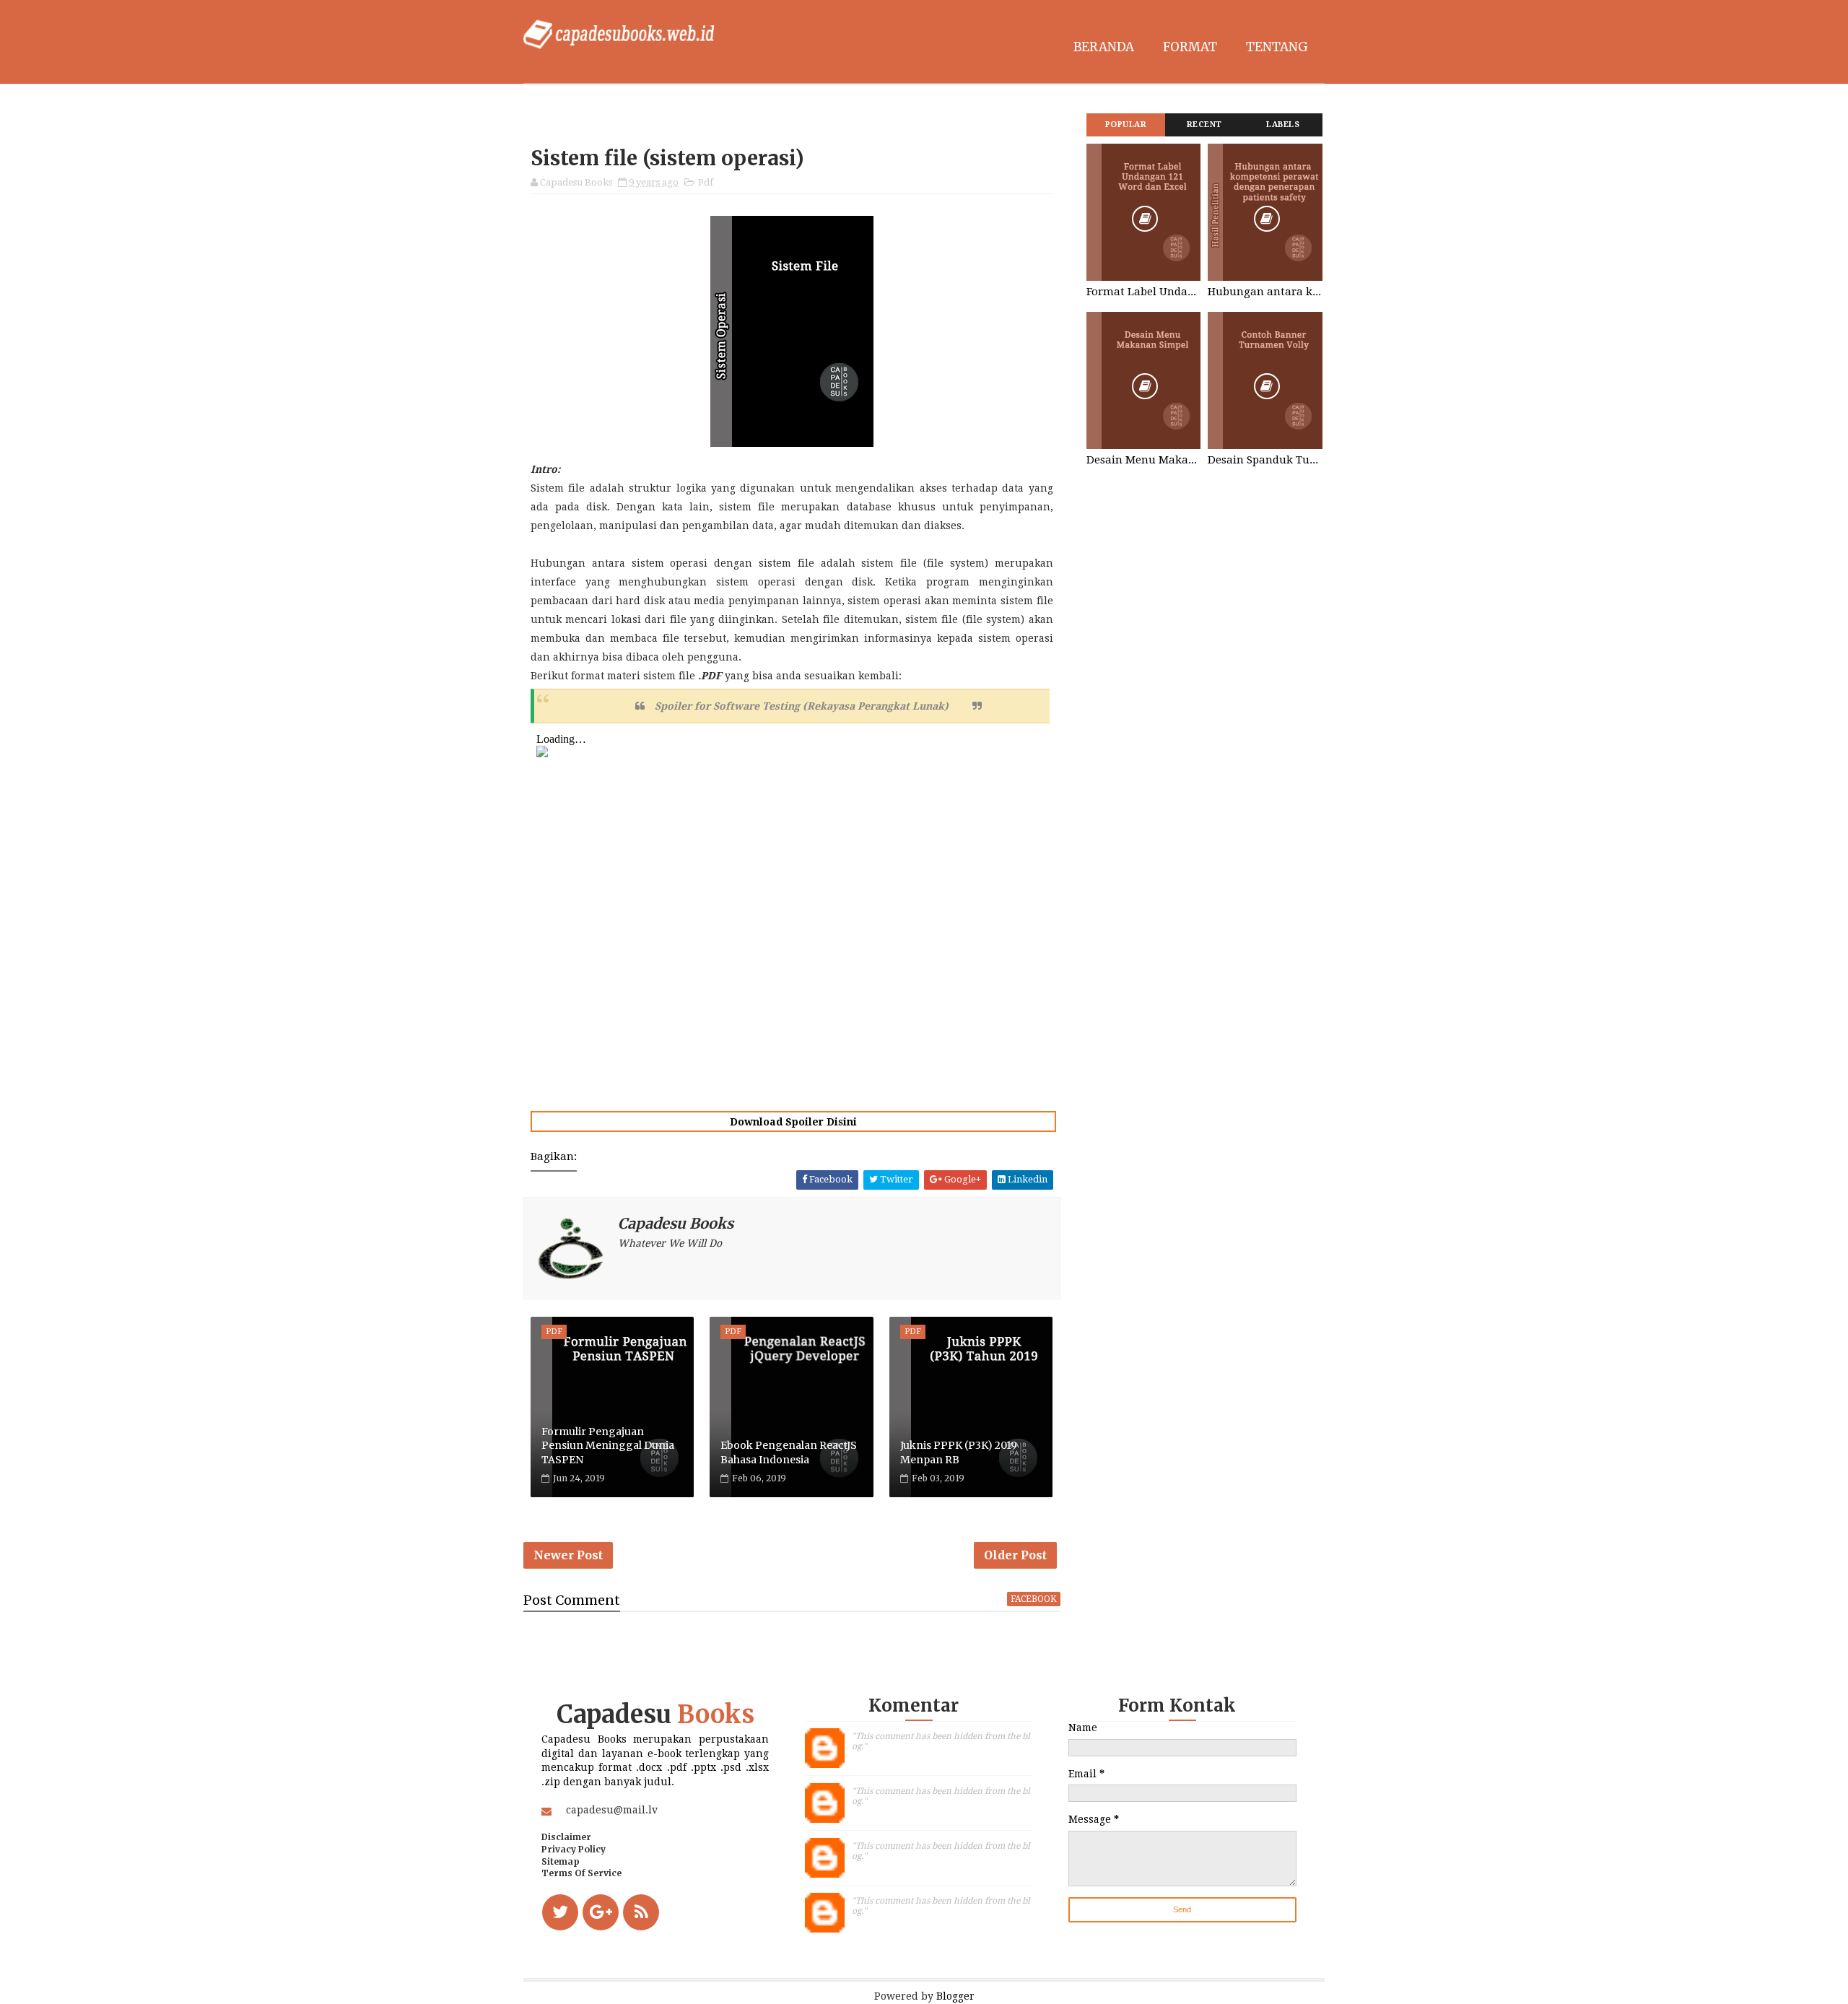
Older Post (1015, 1555)
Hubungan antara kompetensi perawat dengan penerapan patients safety (1265, 292)
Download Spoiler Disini (793, 1122)
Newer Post (568, 1555)
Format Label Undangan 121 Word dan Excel (1143, 292)
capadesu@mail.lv (612, 1810)
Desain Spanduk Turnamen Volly (1265, 460)
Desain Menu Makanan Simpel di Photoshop (1143, 460)
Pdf (706, 182)
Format (1190, 47)
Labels (1283, 125)
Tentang (1277, 47)
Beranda (1104, 47)
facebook (1034, 1599)
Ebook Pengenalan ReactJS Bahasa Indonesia (789, 1452)
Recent (1204, 125)
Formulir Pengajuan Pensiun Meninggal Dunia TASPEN (608, 1446)
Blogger (955, 1996)
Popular (1126, 125)
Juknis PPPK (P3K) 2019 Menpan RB (959, 1452)
